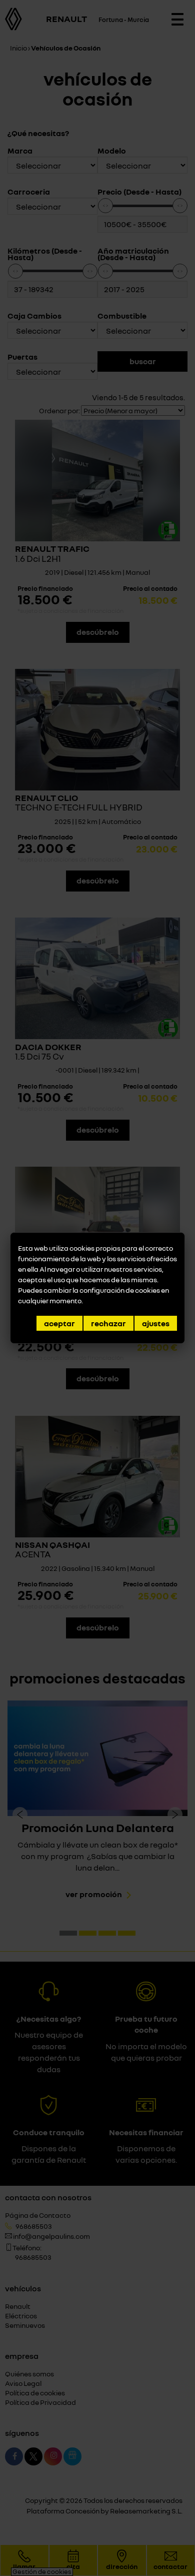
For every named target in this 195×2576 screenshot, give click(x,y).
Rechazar (108, 1323)
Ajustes (156, 1323)
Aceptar (59, 1323)
